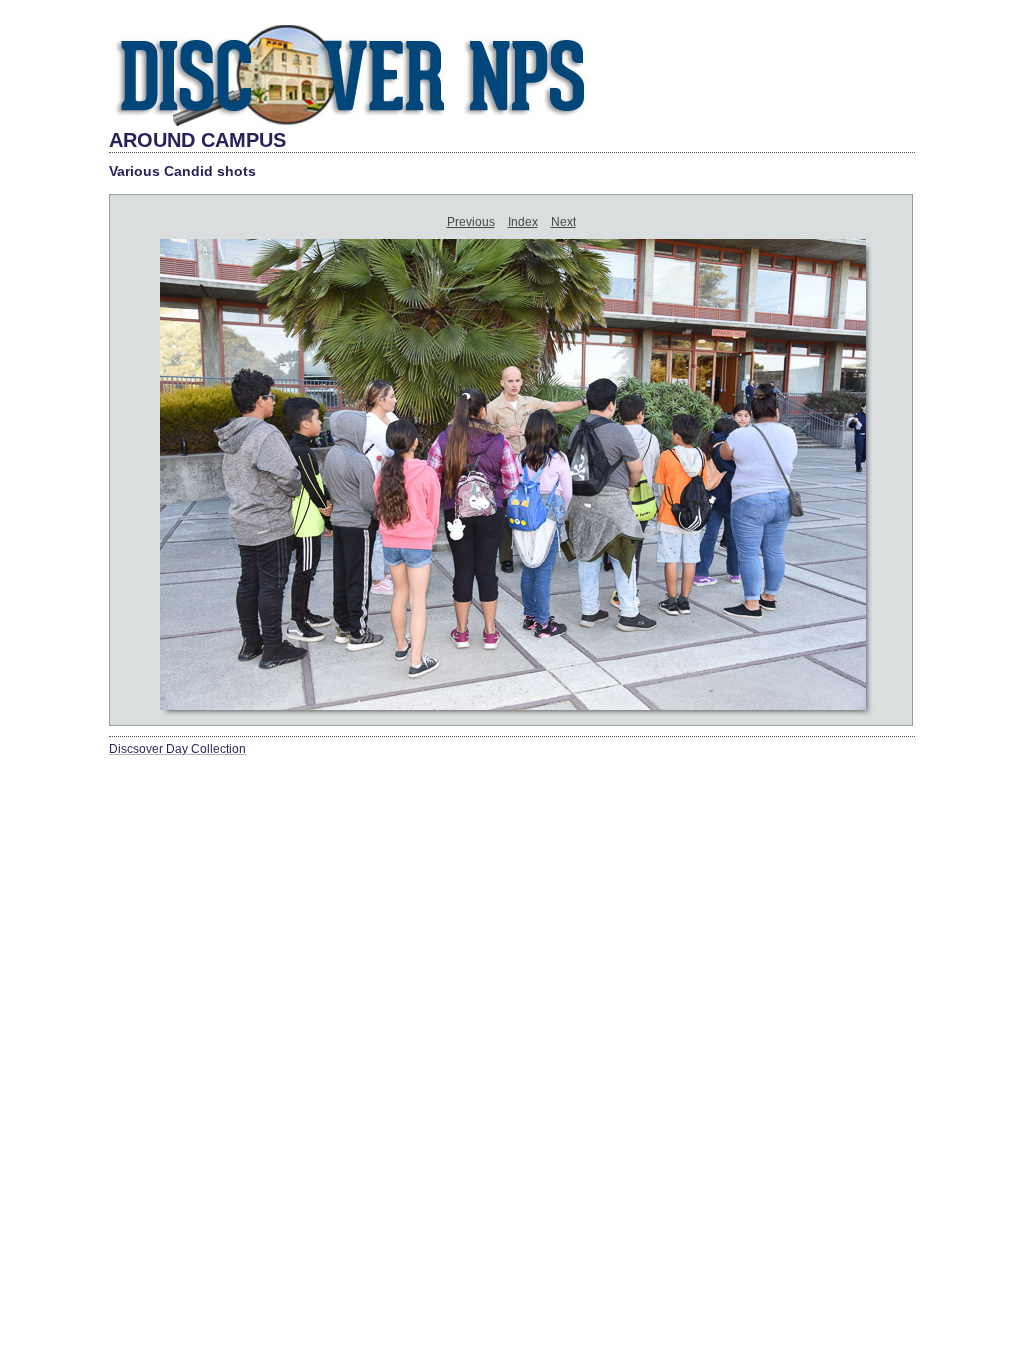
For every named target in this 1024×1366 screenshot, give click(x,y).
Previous (471, 222)
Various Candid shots (182, 171)
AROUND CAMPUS (197, 140)
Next (563, 222)
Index (523, 222)
